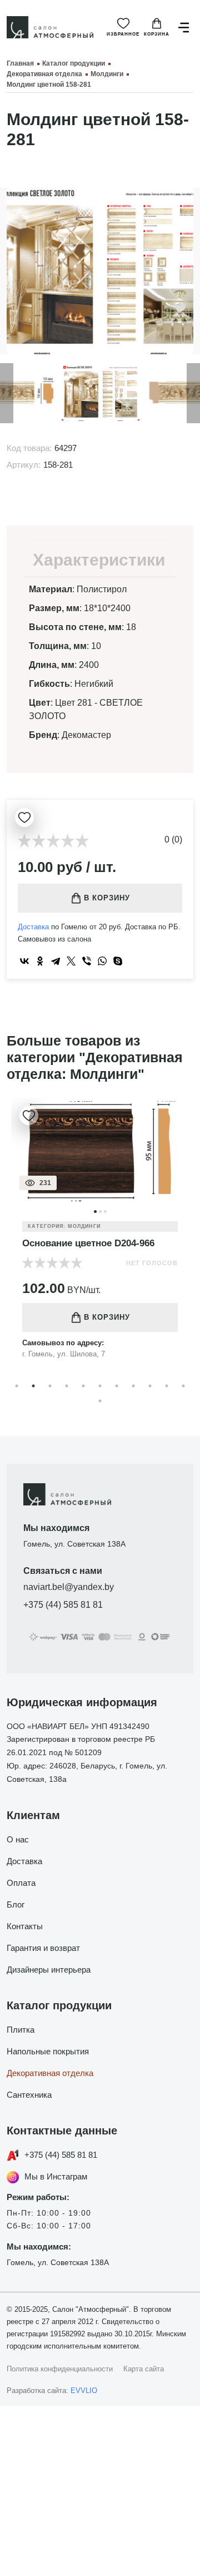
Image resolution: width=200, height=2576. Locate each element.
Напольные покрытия (48, 2051)
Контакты (25, 1926)
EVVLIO (84, 2391)
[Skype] (118, 961)
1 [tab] (17, 1386)
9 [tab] (150, 1386)
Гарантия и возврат (43, 1948)
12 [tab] (100, 1401)
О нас (18, 1839)
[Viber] (87, 961)
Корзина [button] (157, 34)
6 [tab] (100, 1386)
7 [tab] (117, 1386)
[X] (71, 961)
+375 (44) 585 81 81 (63, 1605)
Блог (16, 1904)
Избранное (123, 34)
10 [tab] (167, 1386)
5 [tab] (83, 1386)
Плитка (21, 2030)
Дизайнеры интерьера (49, 1970)
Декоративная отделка (50, 2073)
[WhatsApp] (102, 961)
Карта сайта (144, 2369)
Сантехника (29, 2095)
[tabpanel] (100, 1237)
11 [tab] (183, 1386)
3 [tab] (50, 1386)
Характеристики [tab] (99, 560)
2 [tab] (33, 1386)
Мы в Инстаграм (56, 2176)
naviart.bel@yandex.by (69, 1587)
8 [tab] (133, 1386)
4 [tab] (67, 1386)
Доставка (33, 927)
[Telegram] (56, 961)
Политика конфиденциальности (60, 2369)
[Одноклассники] (40, 961)
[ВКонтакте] (24, 961)
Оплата (21, 1883)
